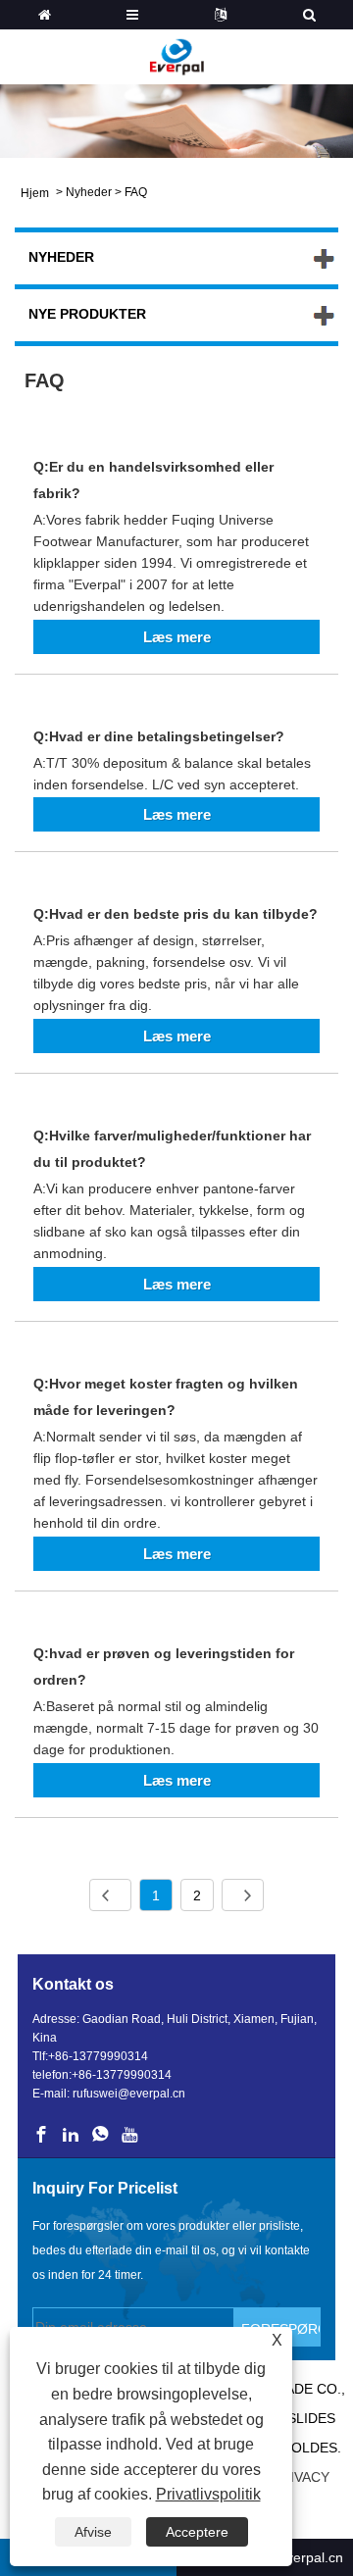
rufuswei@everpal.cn (129, 2094)
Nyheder (89, 192)
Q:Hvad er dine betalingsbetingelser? (159, 736)
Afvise (93, 2532)
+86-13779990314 (98, 2056)
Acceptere (197, 2532)
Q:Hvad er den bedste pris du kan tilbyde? (176, 914)
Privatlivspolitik (208, 2494)
